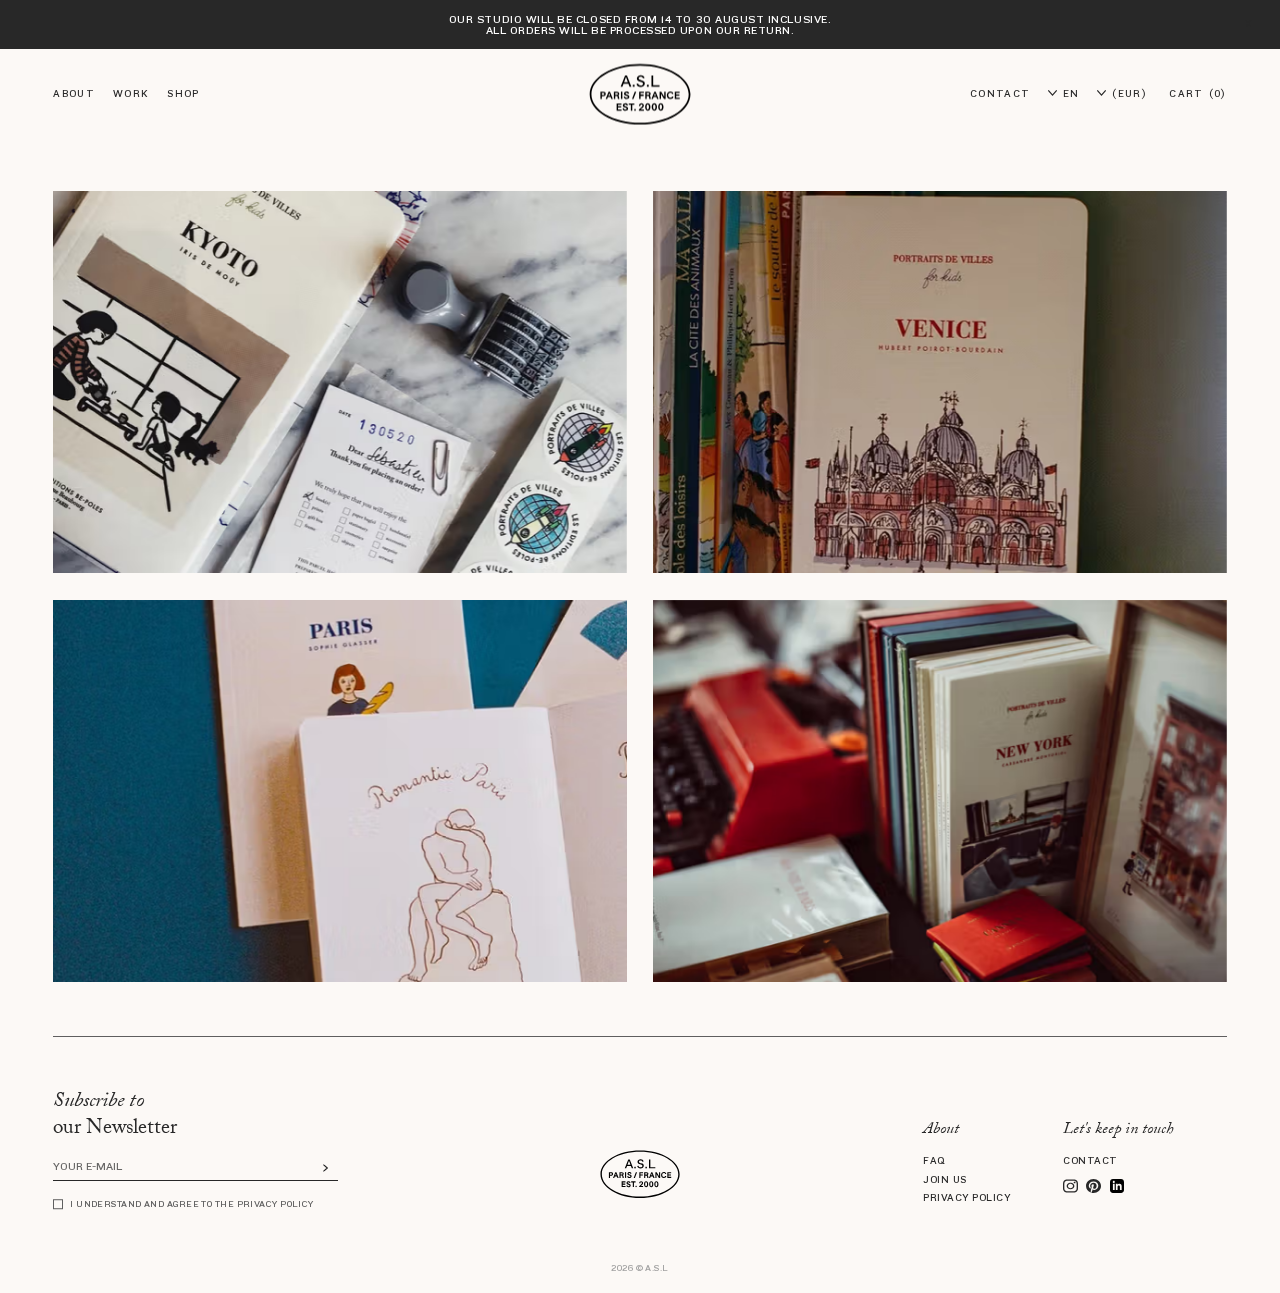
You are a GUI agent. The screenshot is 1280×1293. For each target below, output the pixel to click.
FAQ (934, 1160)
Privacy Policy (966, 1197)
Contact (1090, 1160)
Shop (183, 93)
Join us (944, 1179)
